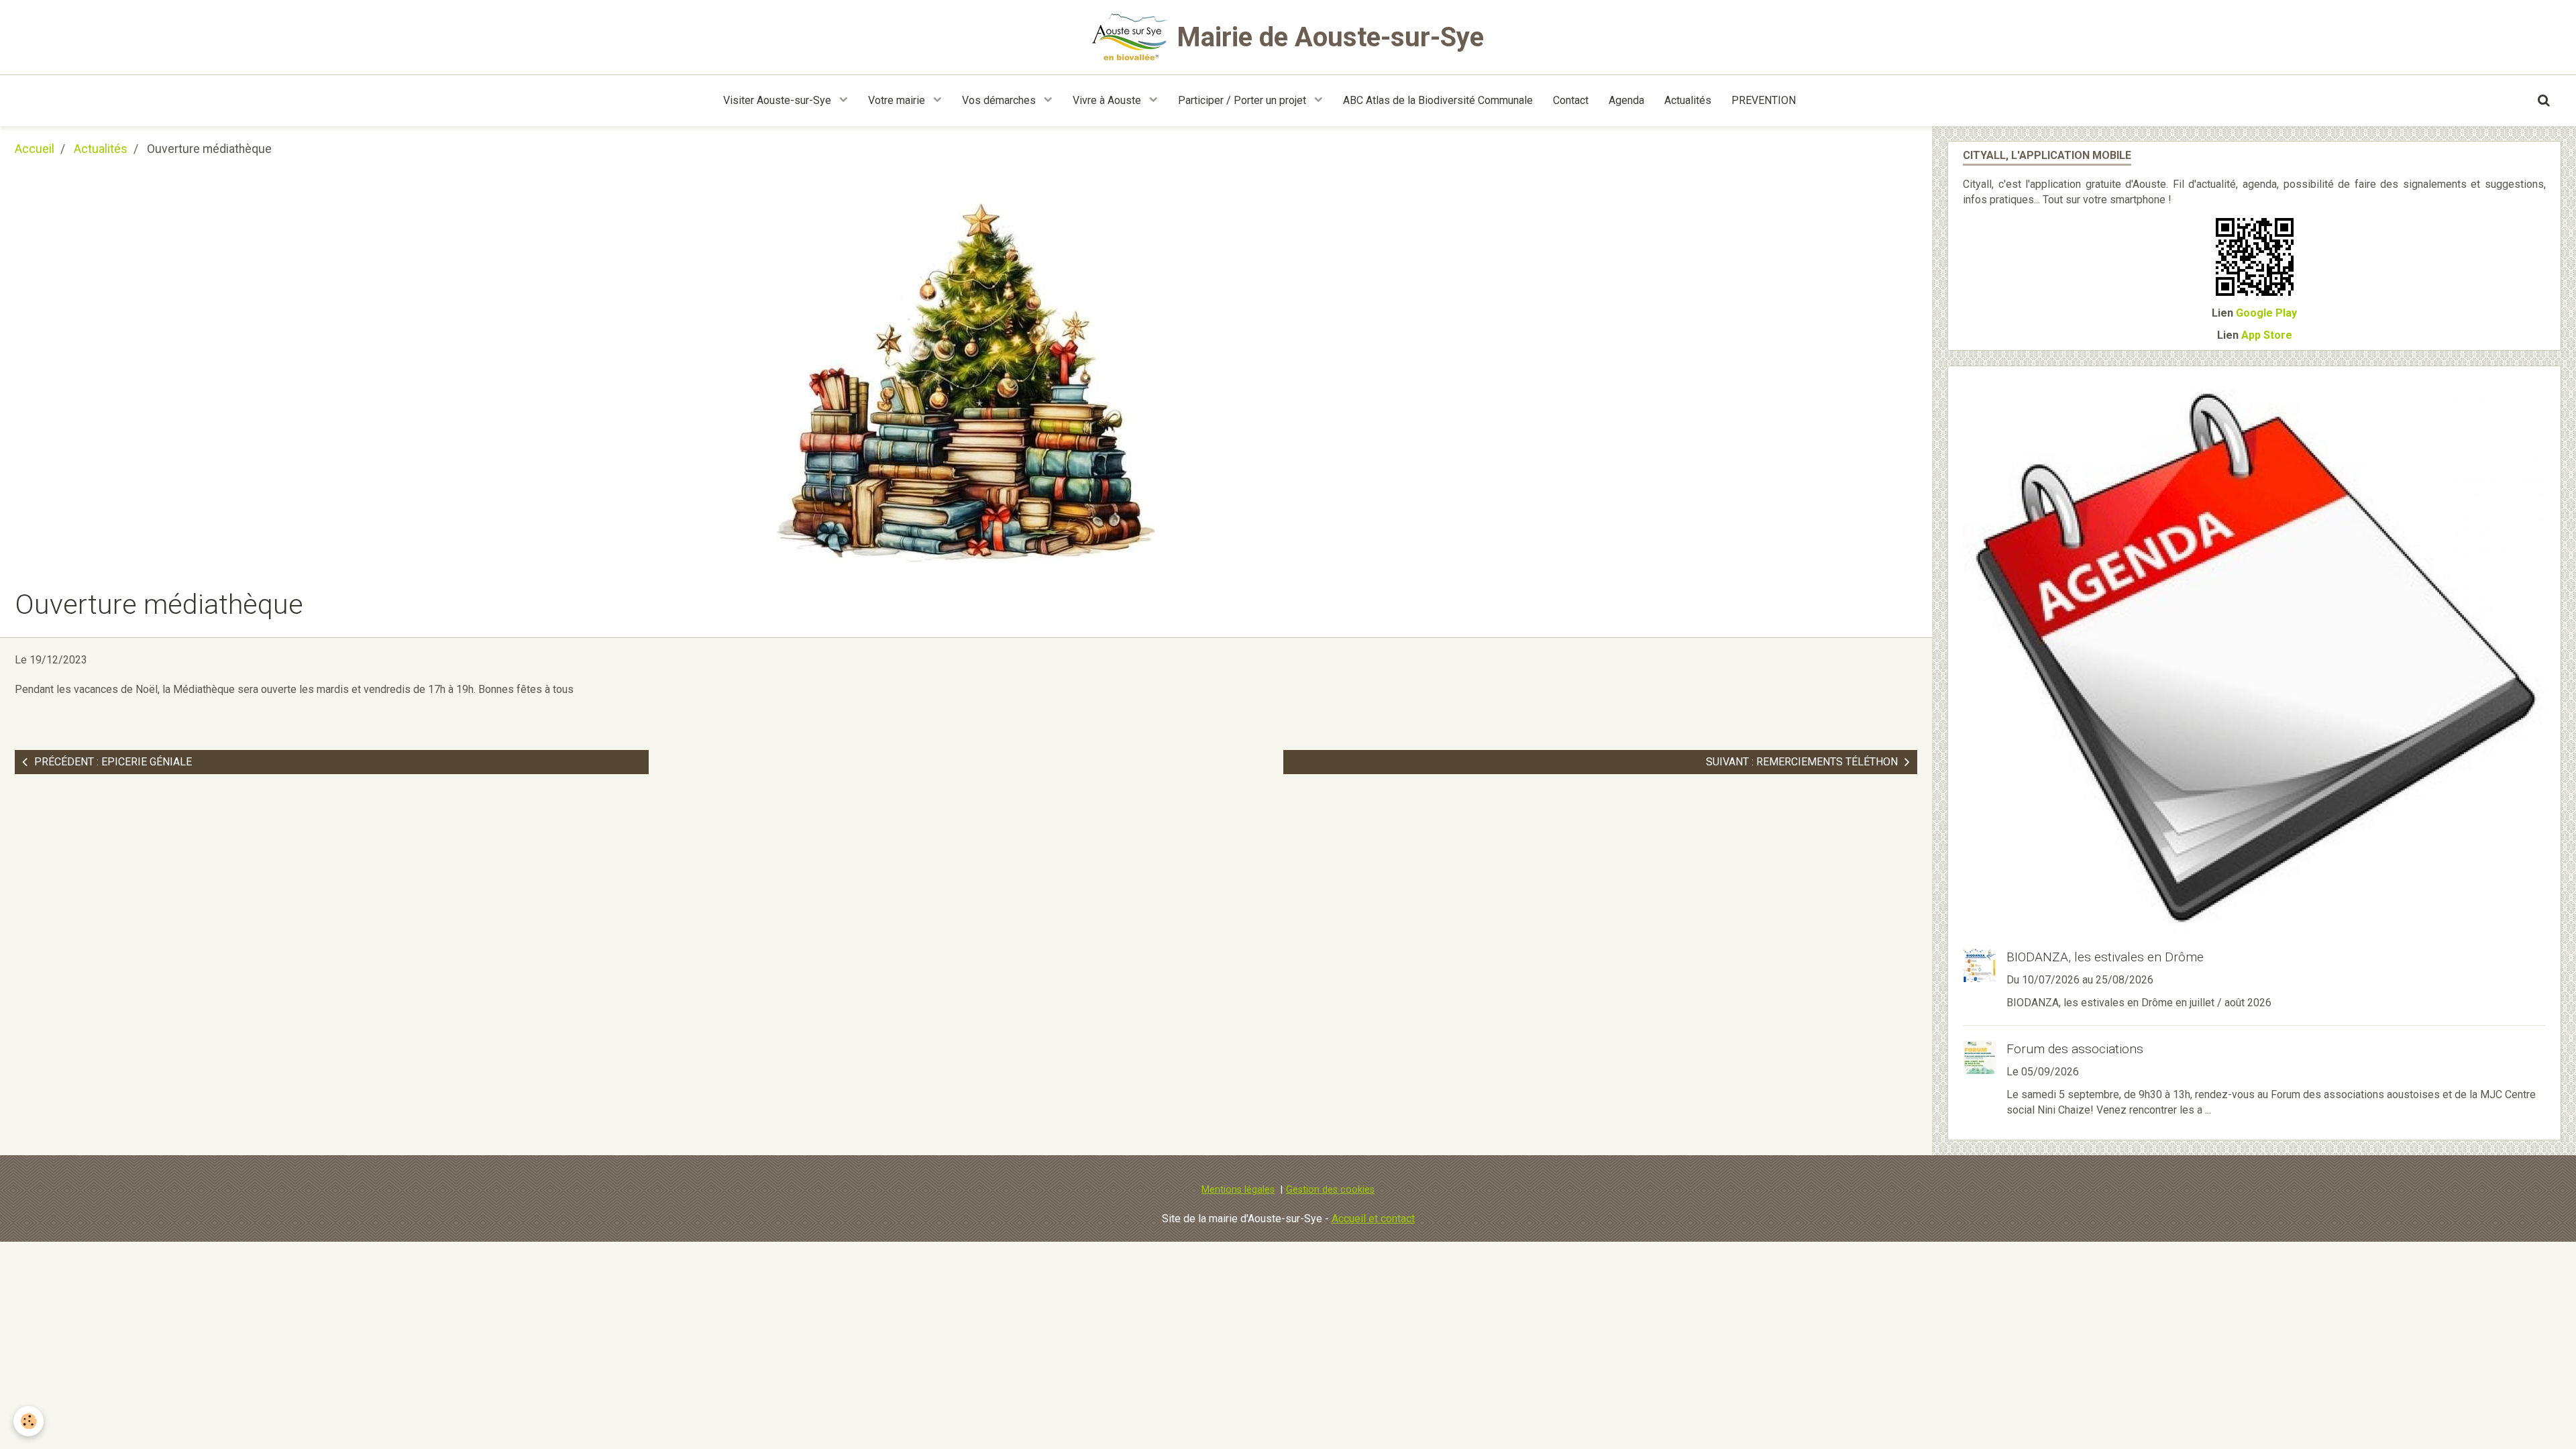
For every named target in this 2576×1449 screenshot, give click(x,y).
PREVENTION (1764, 100)
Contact (1571, 100)
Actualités (1688, 100)
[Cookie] (29, 1421)
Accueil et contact (1373, 1219)
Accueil (35, 149)
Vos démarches (1000, 100)
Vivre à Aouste (1108, 100)
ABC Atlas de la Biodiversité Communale (1438, 100)
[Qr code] (2255, 256)
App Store (2267, 335)
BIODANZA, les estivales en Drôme (2105, 957)
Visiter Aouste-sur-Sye (779, 100)
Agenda (1626, 100)
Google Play (2266, 313)
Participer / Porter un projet (1243, 100)
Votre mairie (898, 100)
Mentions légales (1238, 1190)
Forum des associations (2075, 1049)
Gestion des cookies (1330, 1190)
